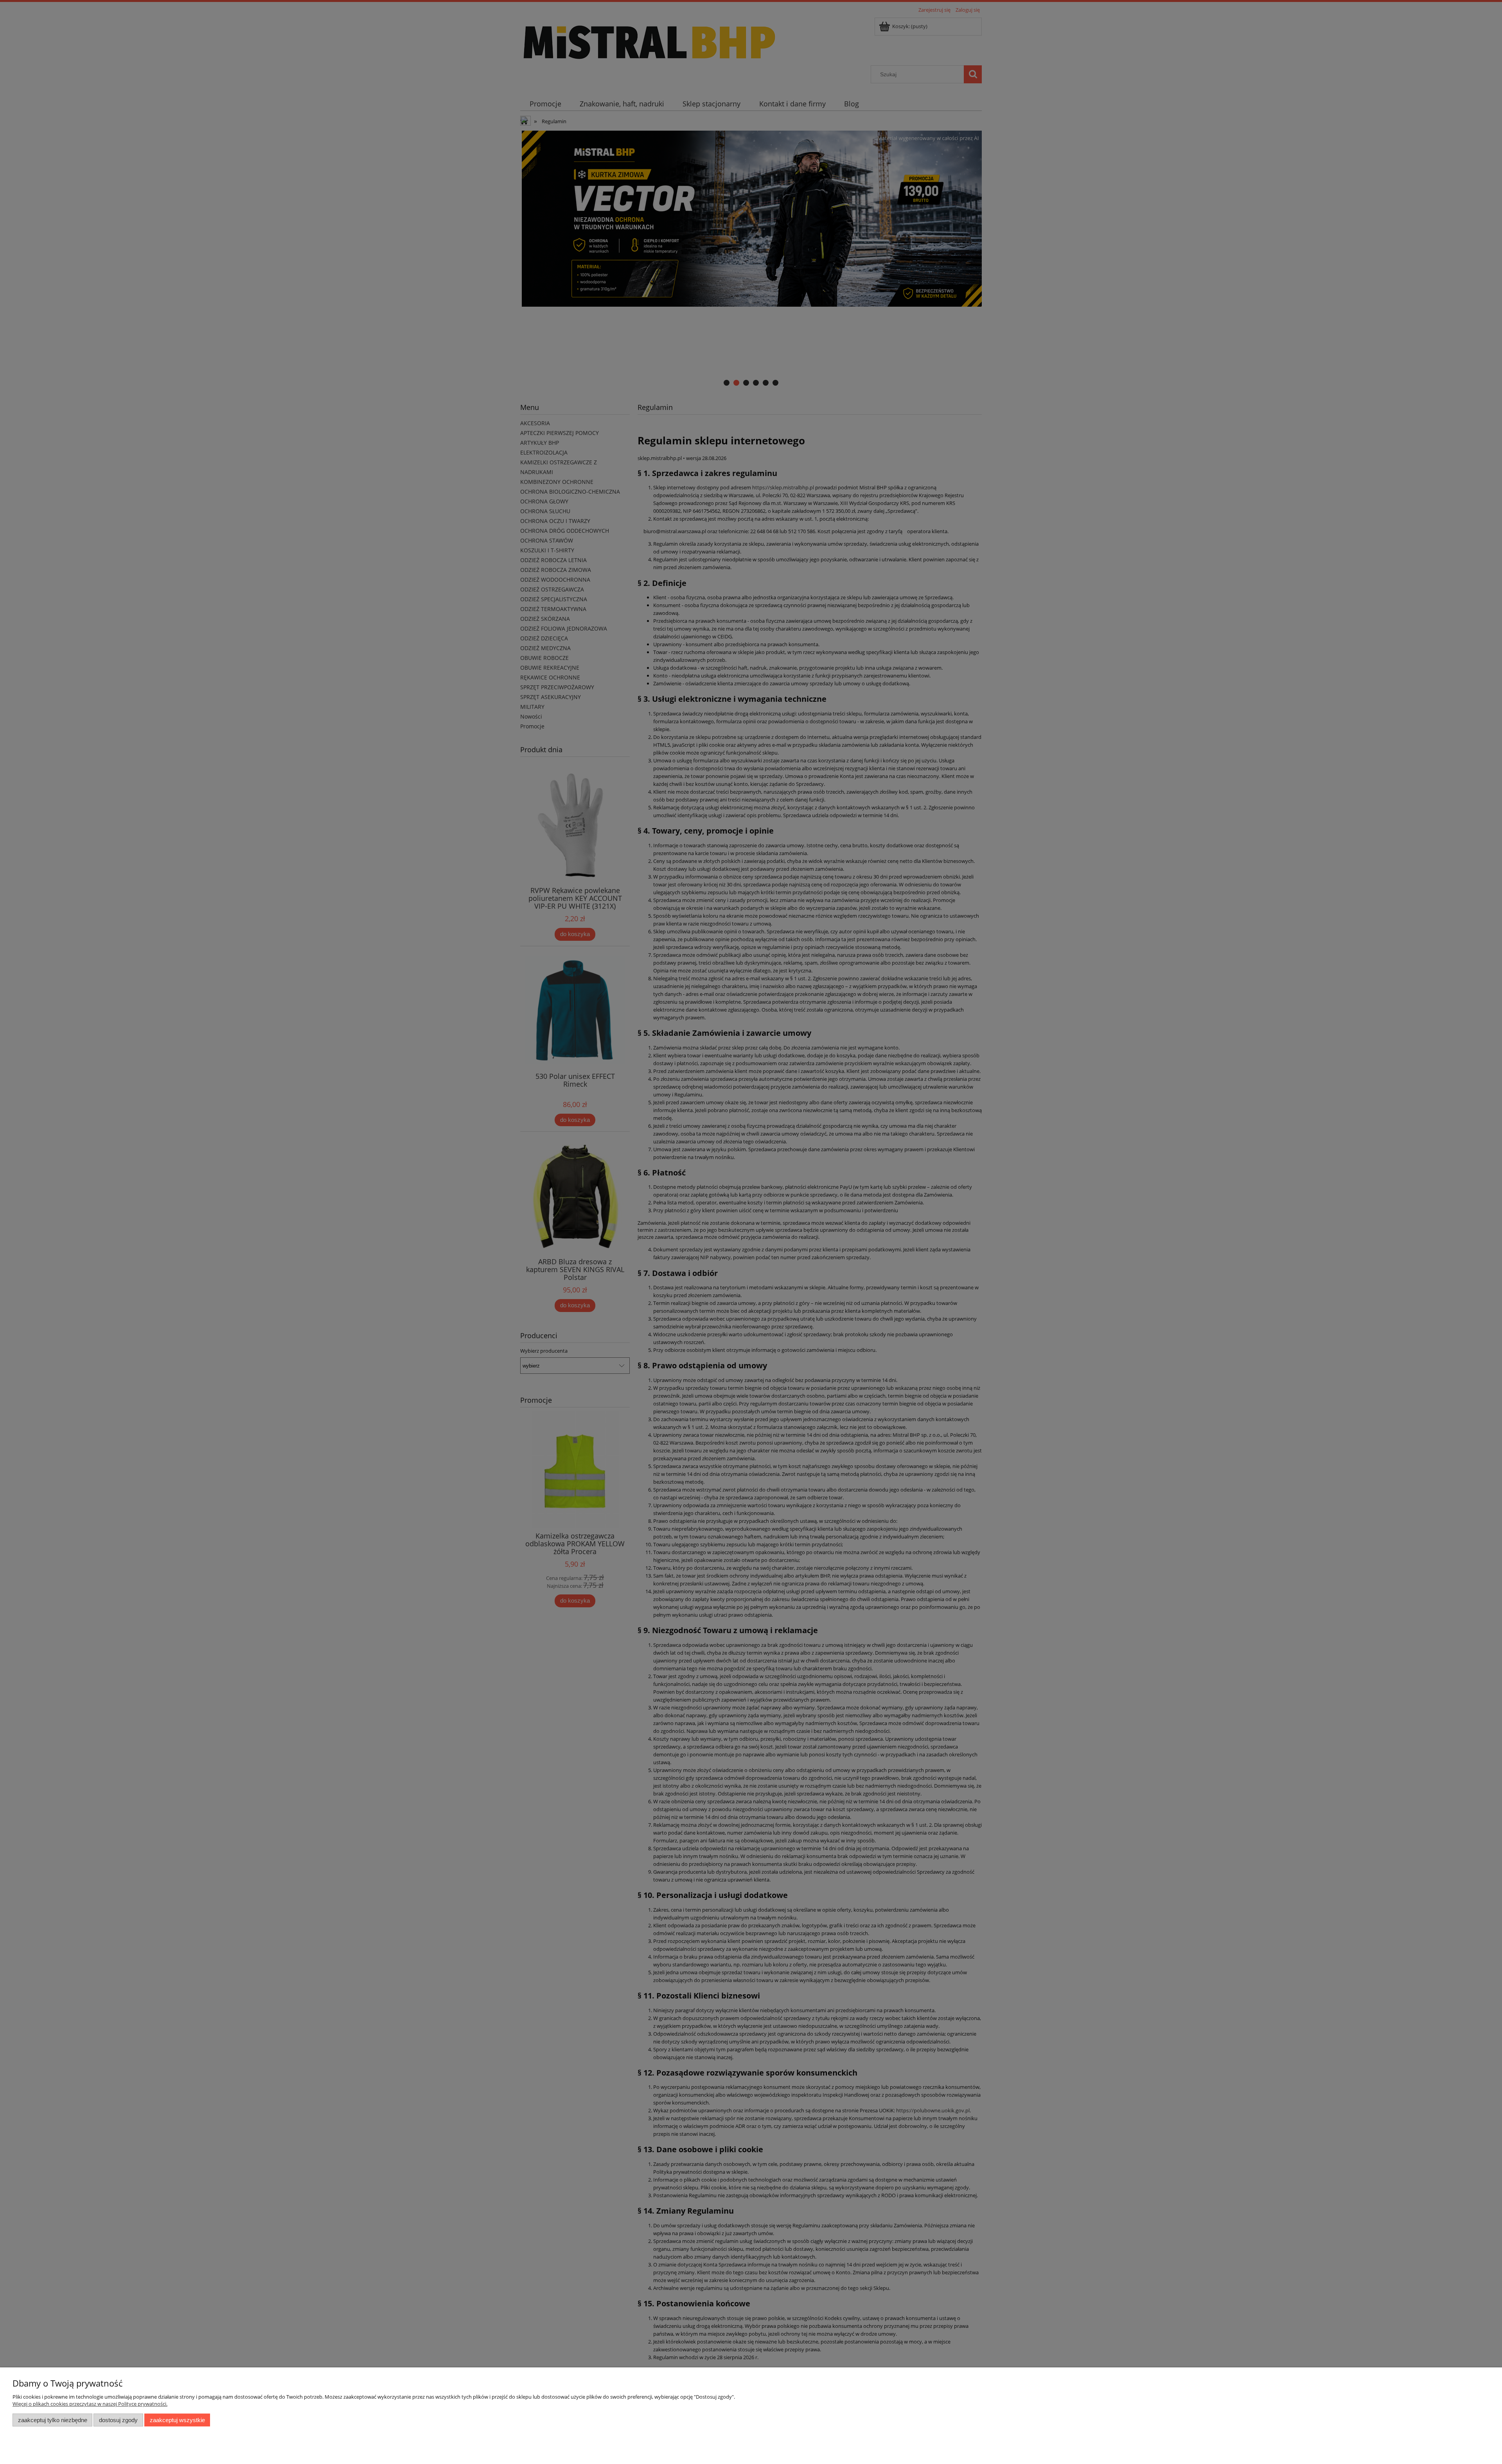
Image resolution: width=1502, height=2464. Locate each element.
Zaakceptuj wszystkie (177, 2420)
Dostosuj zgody (118, 2420)
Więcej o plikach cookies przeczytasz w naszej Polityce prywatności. (90, 2404)
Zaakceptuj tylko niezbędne (53, 2420)
